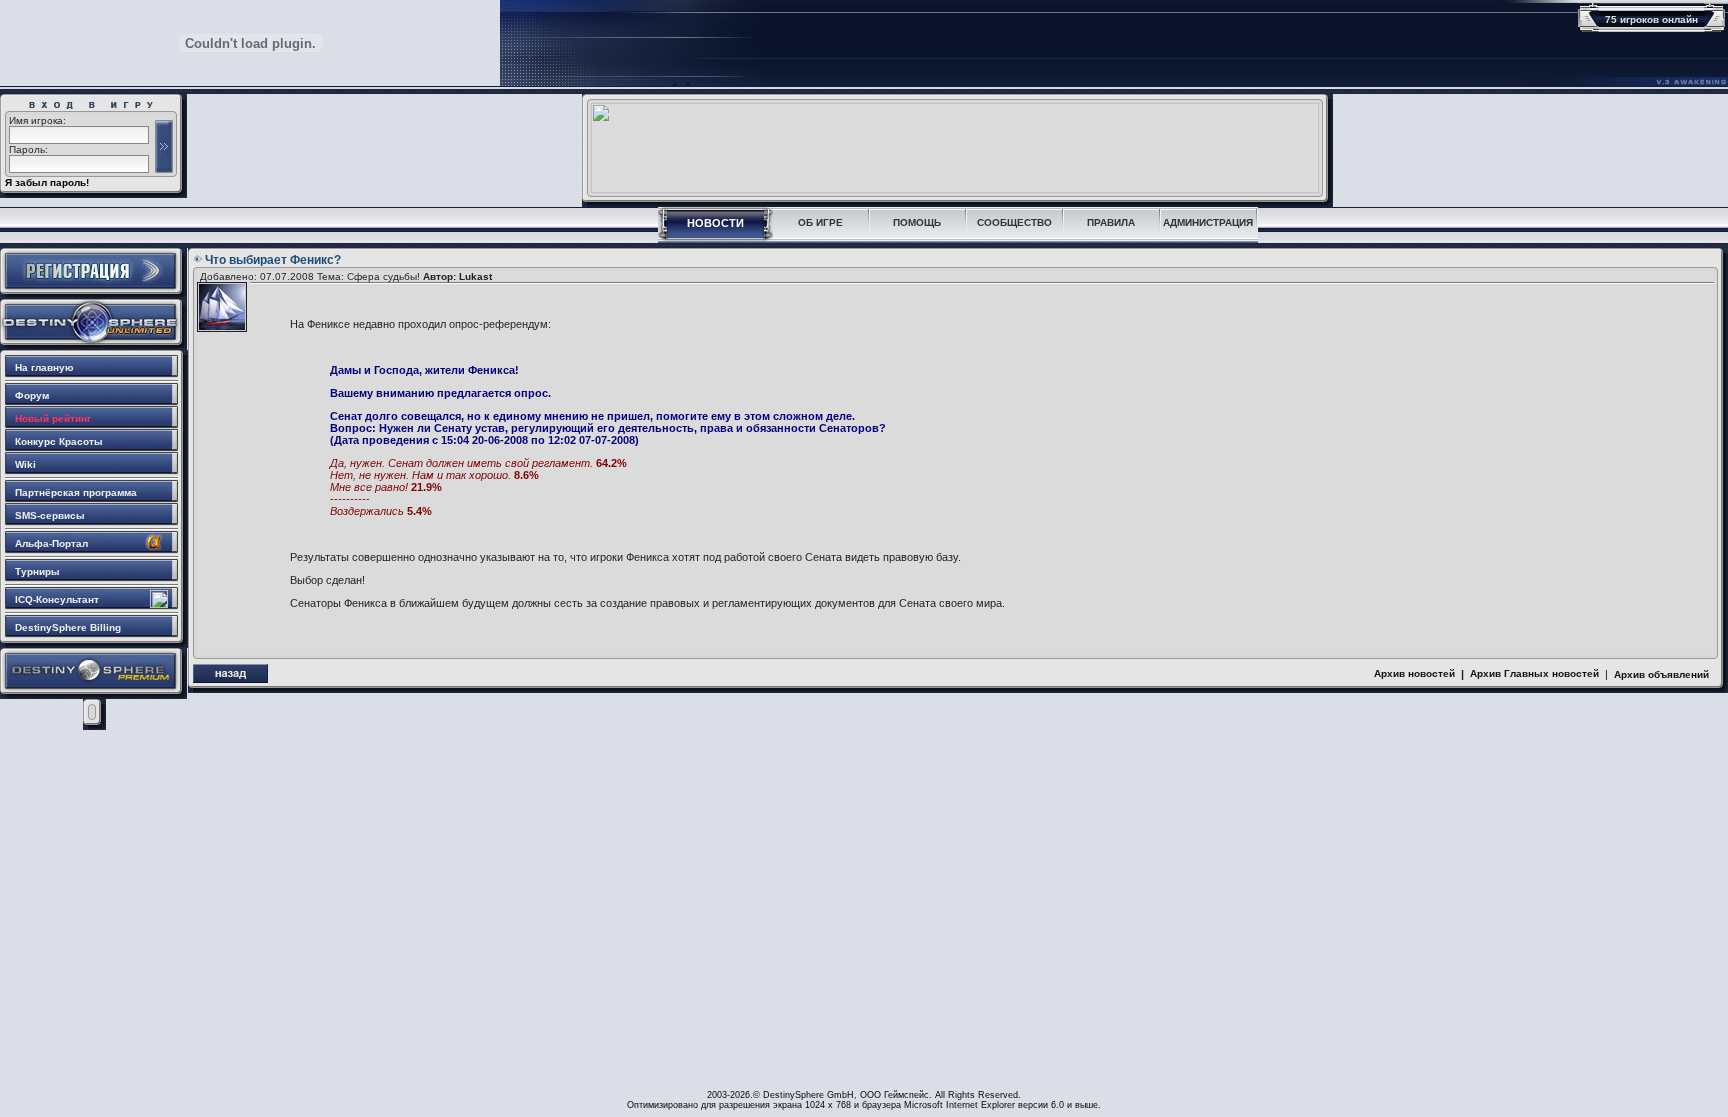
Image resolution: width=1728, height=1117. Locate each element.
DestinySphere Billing (68, 627)
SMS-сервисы (50, 515)
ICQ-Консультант (57, 599)
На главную (44, 367)
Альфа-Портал (51, 543)
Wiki (25, 464)
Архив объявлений (1661, 674)
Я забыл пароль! (47, 182)
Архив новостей (1414, 673)
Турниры (37, 571)
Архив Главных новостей (1534, 673)
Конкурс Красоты (59, 441)
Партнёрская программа (76, 492)
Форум (32, 395)
